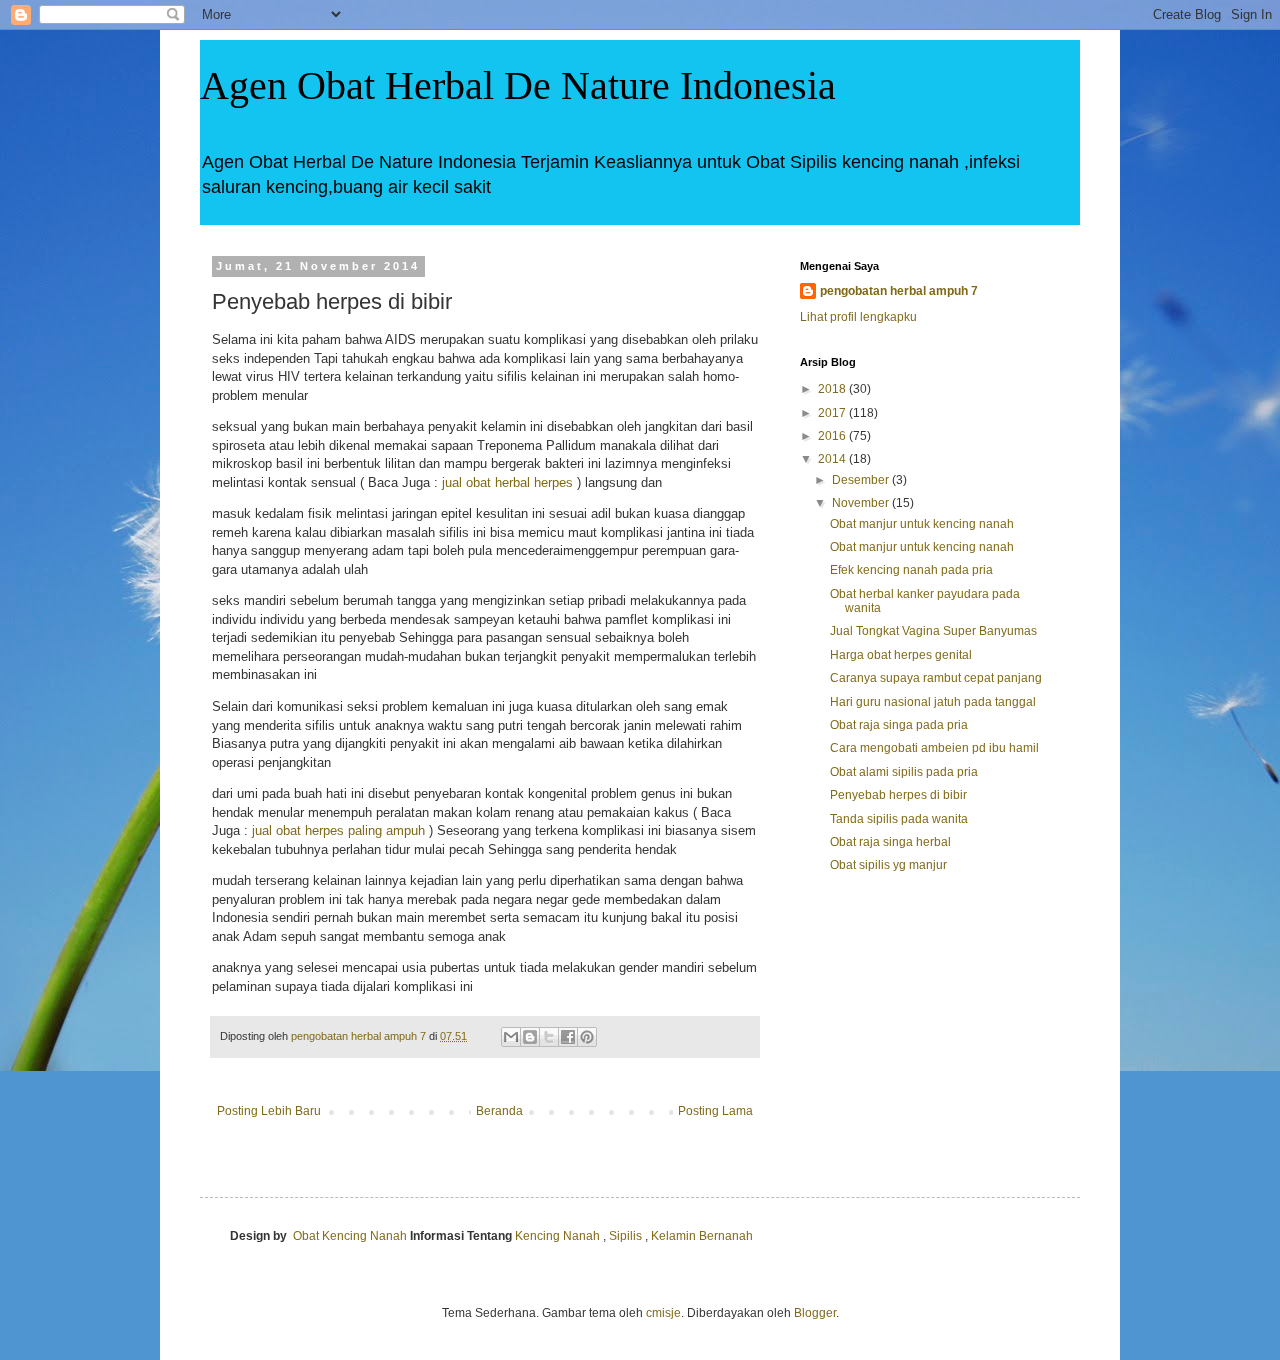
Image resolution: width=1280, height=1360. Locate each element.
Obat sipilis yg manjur (888, 865)
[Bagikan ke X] (549, 1037)
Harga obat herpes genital (901, 655)
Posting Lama (715, 1111)
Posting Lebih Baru (269, 1111)
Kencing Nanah (557, 1236)
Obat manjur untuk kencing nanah (922, 524)
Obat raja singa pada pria (899, 725)
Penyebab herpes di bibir (898, 795)
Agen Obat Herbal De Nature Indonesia (518, 85)
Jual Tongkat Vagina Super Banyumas (933, 631)
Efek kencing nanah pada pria (911, 570)
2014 (833, 459)
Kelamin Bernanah (702, 1236)
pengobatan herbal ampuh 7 (899, 291)
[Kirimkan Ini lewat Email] (511, 1037)
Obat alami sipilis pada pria (904, 772)
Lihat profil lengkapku (858, 317)
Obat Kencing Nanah (350, 1236)
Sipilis (625, 1236)
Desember (862, 480)
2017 (833, 413)
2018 (833, 389)
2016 (833, 436)
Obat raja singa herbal (890, 842)
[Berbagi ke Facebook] (568, 1037)
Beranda (499, 1111)
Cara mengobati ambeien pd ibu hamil (934, 748)
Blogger (815, 1313)
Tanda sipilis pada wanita (899, 819)
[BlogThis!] (530, 1037)
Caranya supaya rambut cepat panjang (936, 678)
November (862, 503)
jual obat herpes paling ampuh (338, 830)
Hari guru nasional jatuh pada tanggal (933, 702)
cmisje (663, 1313)
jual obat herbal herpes (507, 482)
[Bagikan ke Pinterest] (587, 1037)
